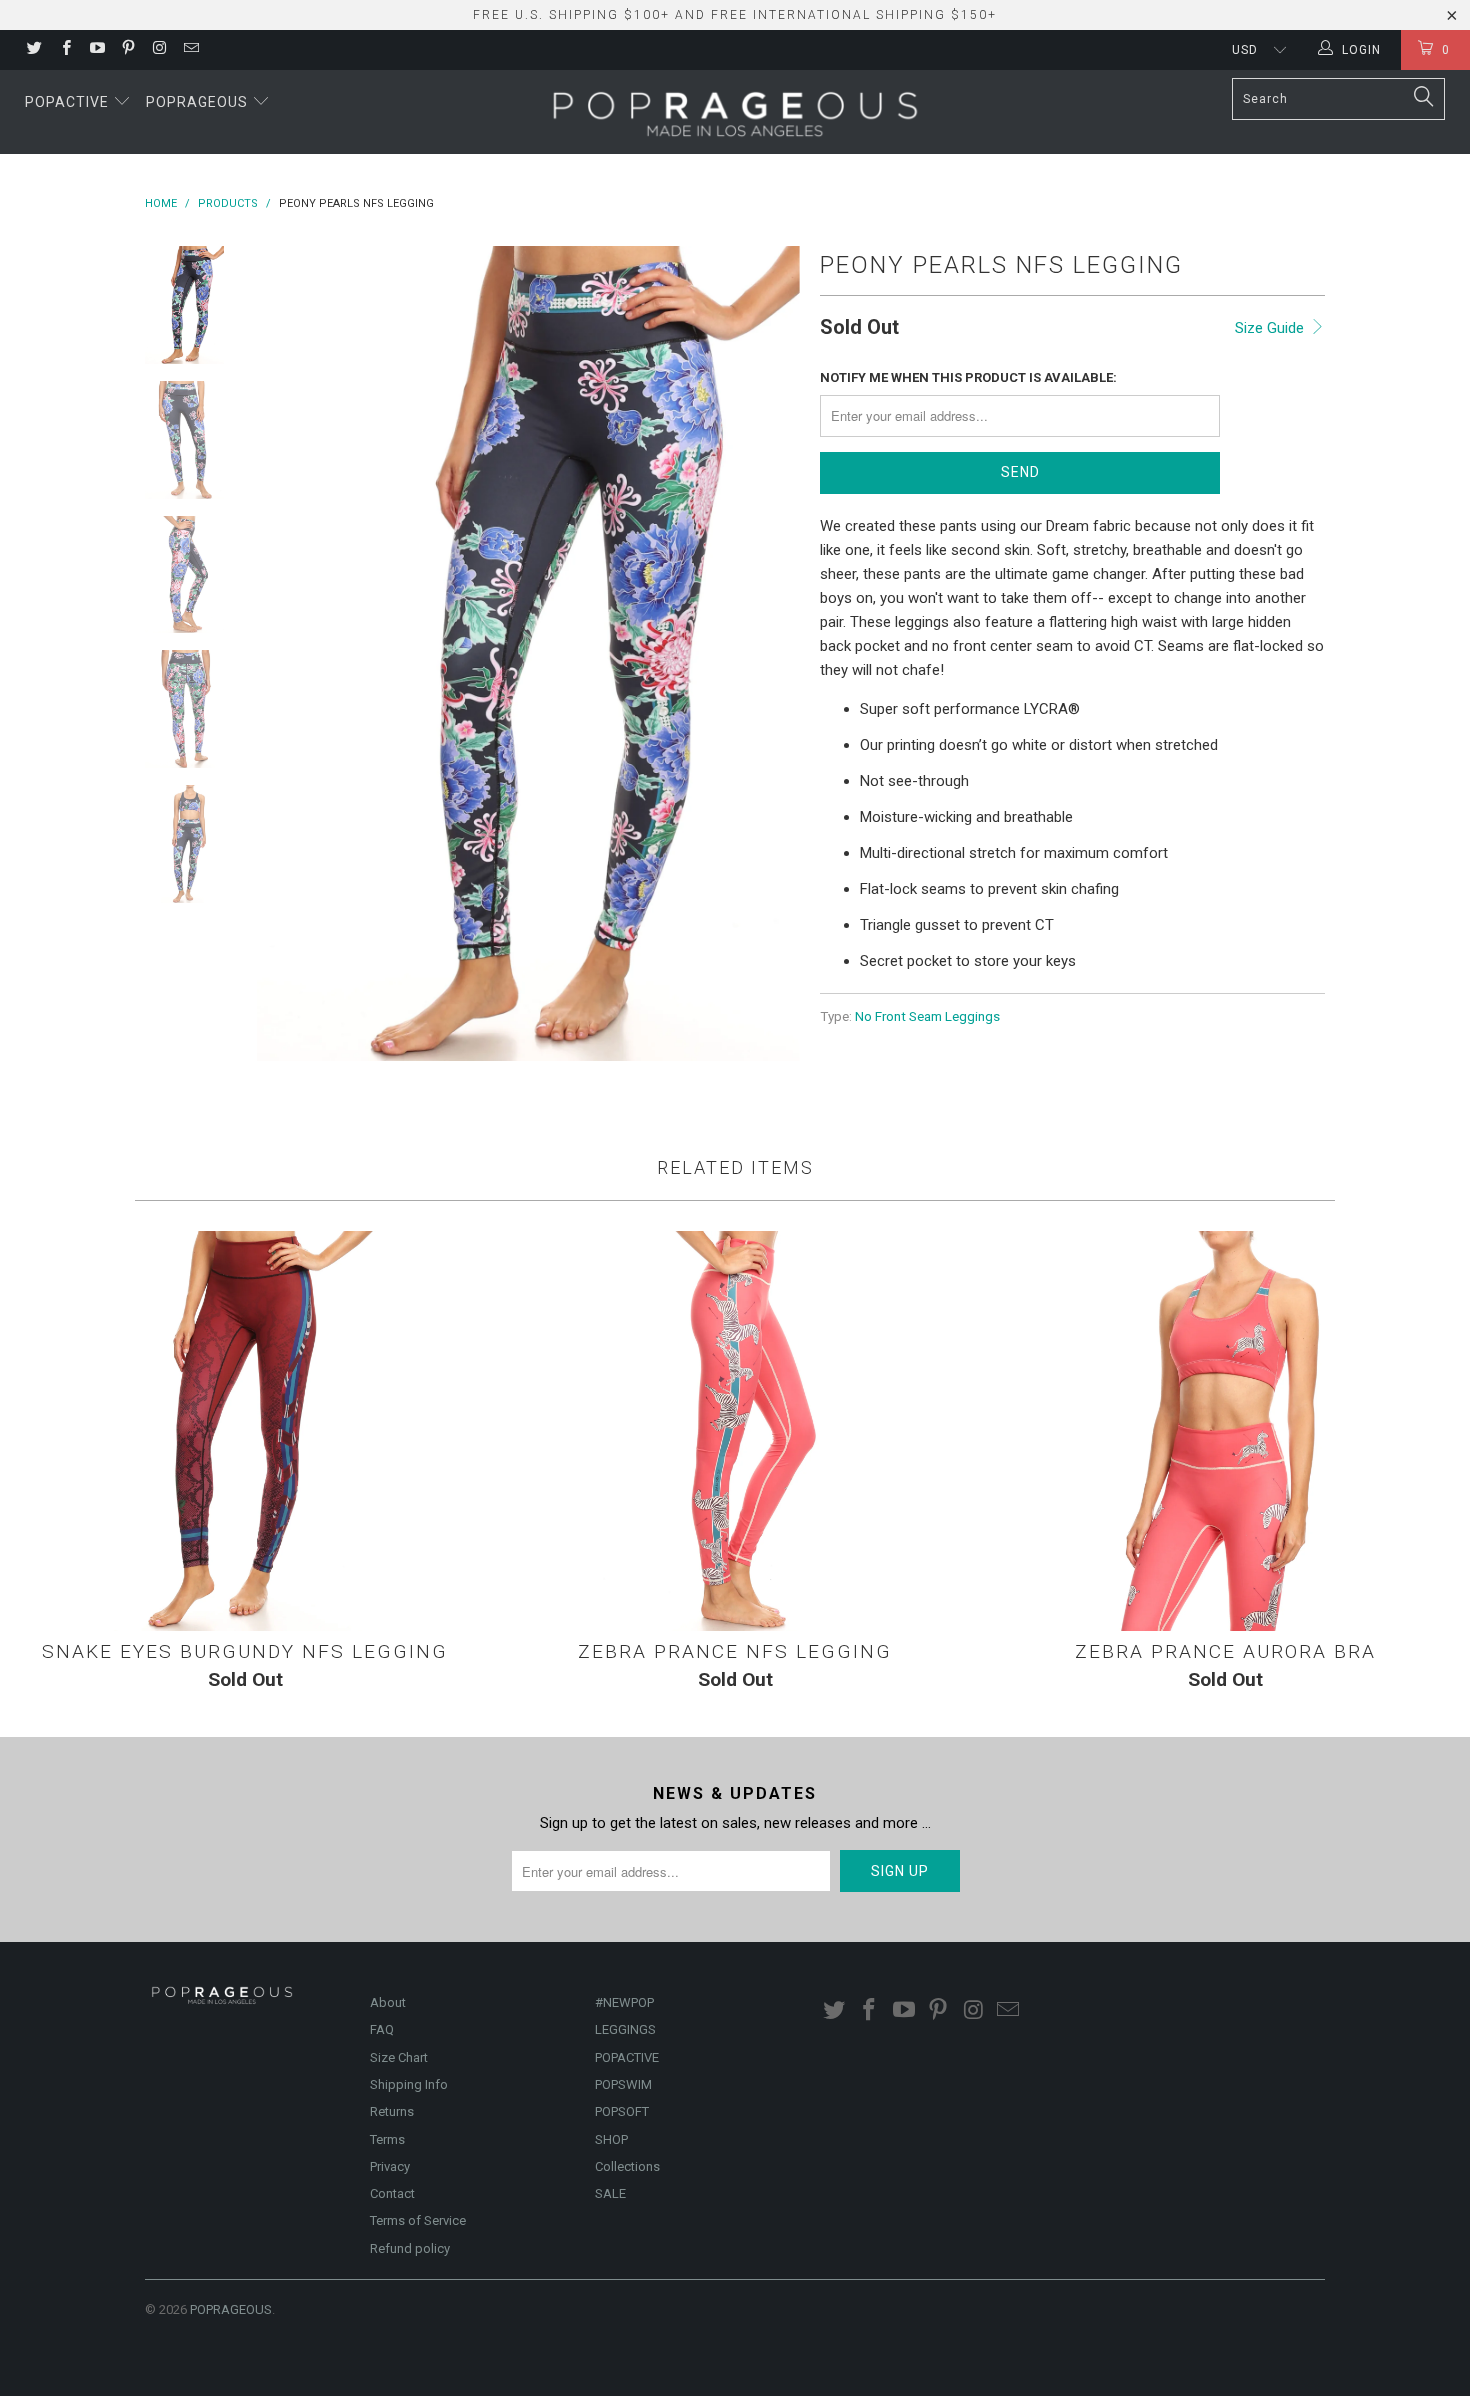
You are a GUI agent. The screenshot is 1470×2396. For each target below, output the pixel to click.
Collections (627, 2166)
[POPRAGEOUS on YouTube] (96, 50)
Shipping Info (409, 2084)
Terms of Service (418, 2220)
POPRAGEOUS (231, 2309)
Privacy (390, 2166)
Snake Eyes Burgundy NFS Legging (245, 1431)
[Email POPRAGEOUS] (189, 50)
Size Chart (399, 2057)
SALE (610, 2193)
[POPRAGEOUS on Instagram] (158, 50)
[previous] (285, 653)
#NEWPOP (624, 2002)
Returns (392, 2111)
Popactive (69, 102)
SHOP (611, 2139)
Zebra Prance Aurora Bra (1225, 1431)
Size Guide (1271, 328)
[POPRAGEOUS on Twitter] (33, 50)
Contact (392, 2193)
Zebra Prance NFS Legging (735, 1431)
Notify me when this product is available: (968, 377)
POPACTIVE (627, 2057)
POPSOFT (622, 2111)
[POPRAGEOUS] (735, 112)
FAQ (382, 2029)
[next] (771, 653)
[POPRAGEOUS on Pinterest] (127, 50)
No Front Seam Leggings (927, 1016)
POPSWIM (623, 2084)
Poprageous (199, 102)
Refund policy (410, 2248)
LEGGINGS (625, 2029)
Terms (387, 2139)
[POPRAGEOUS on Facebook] (64, 50)
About (388, 2002)
